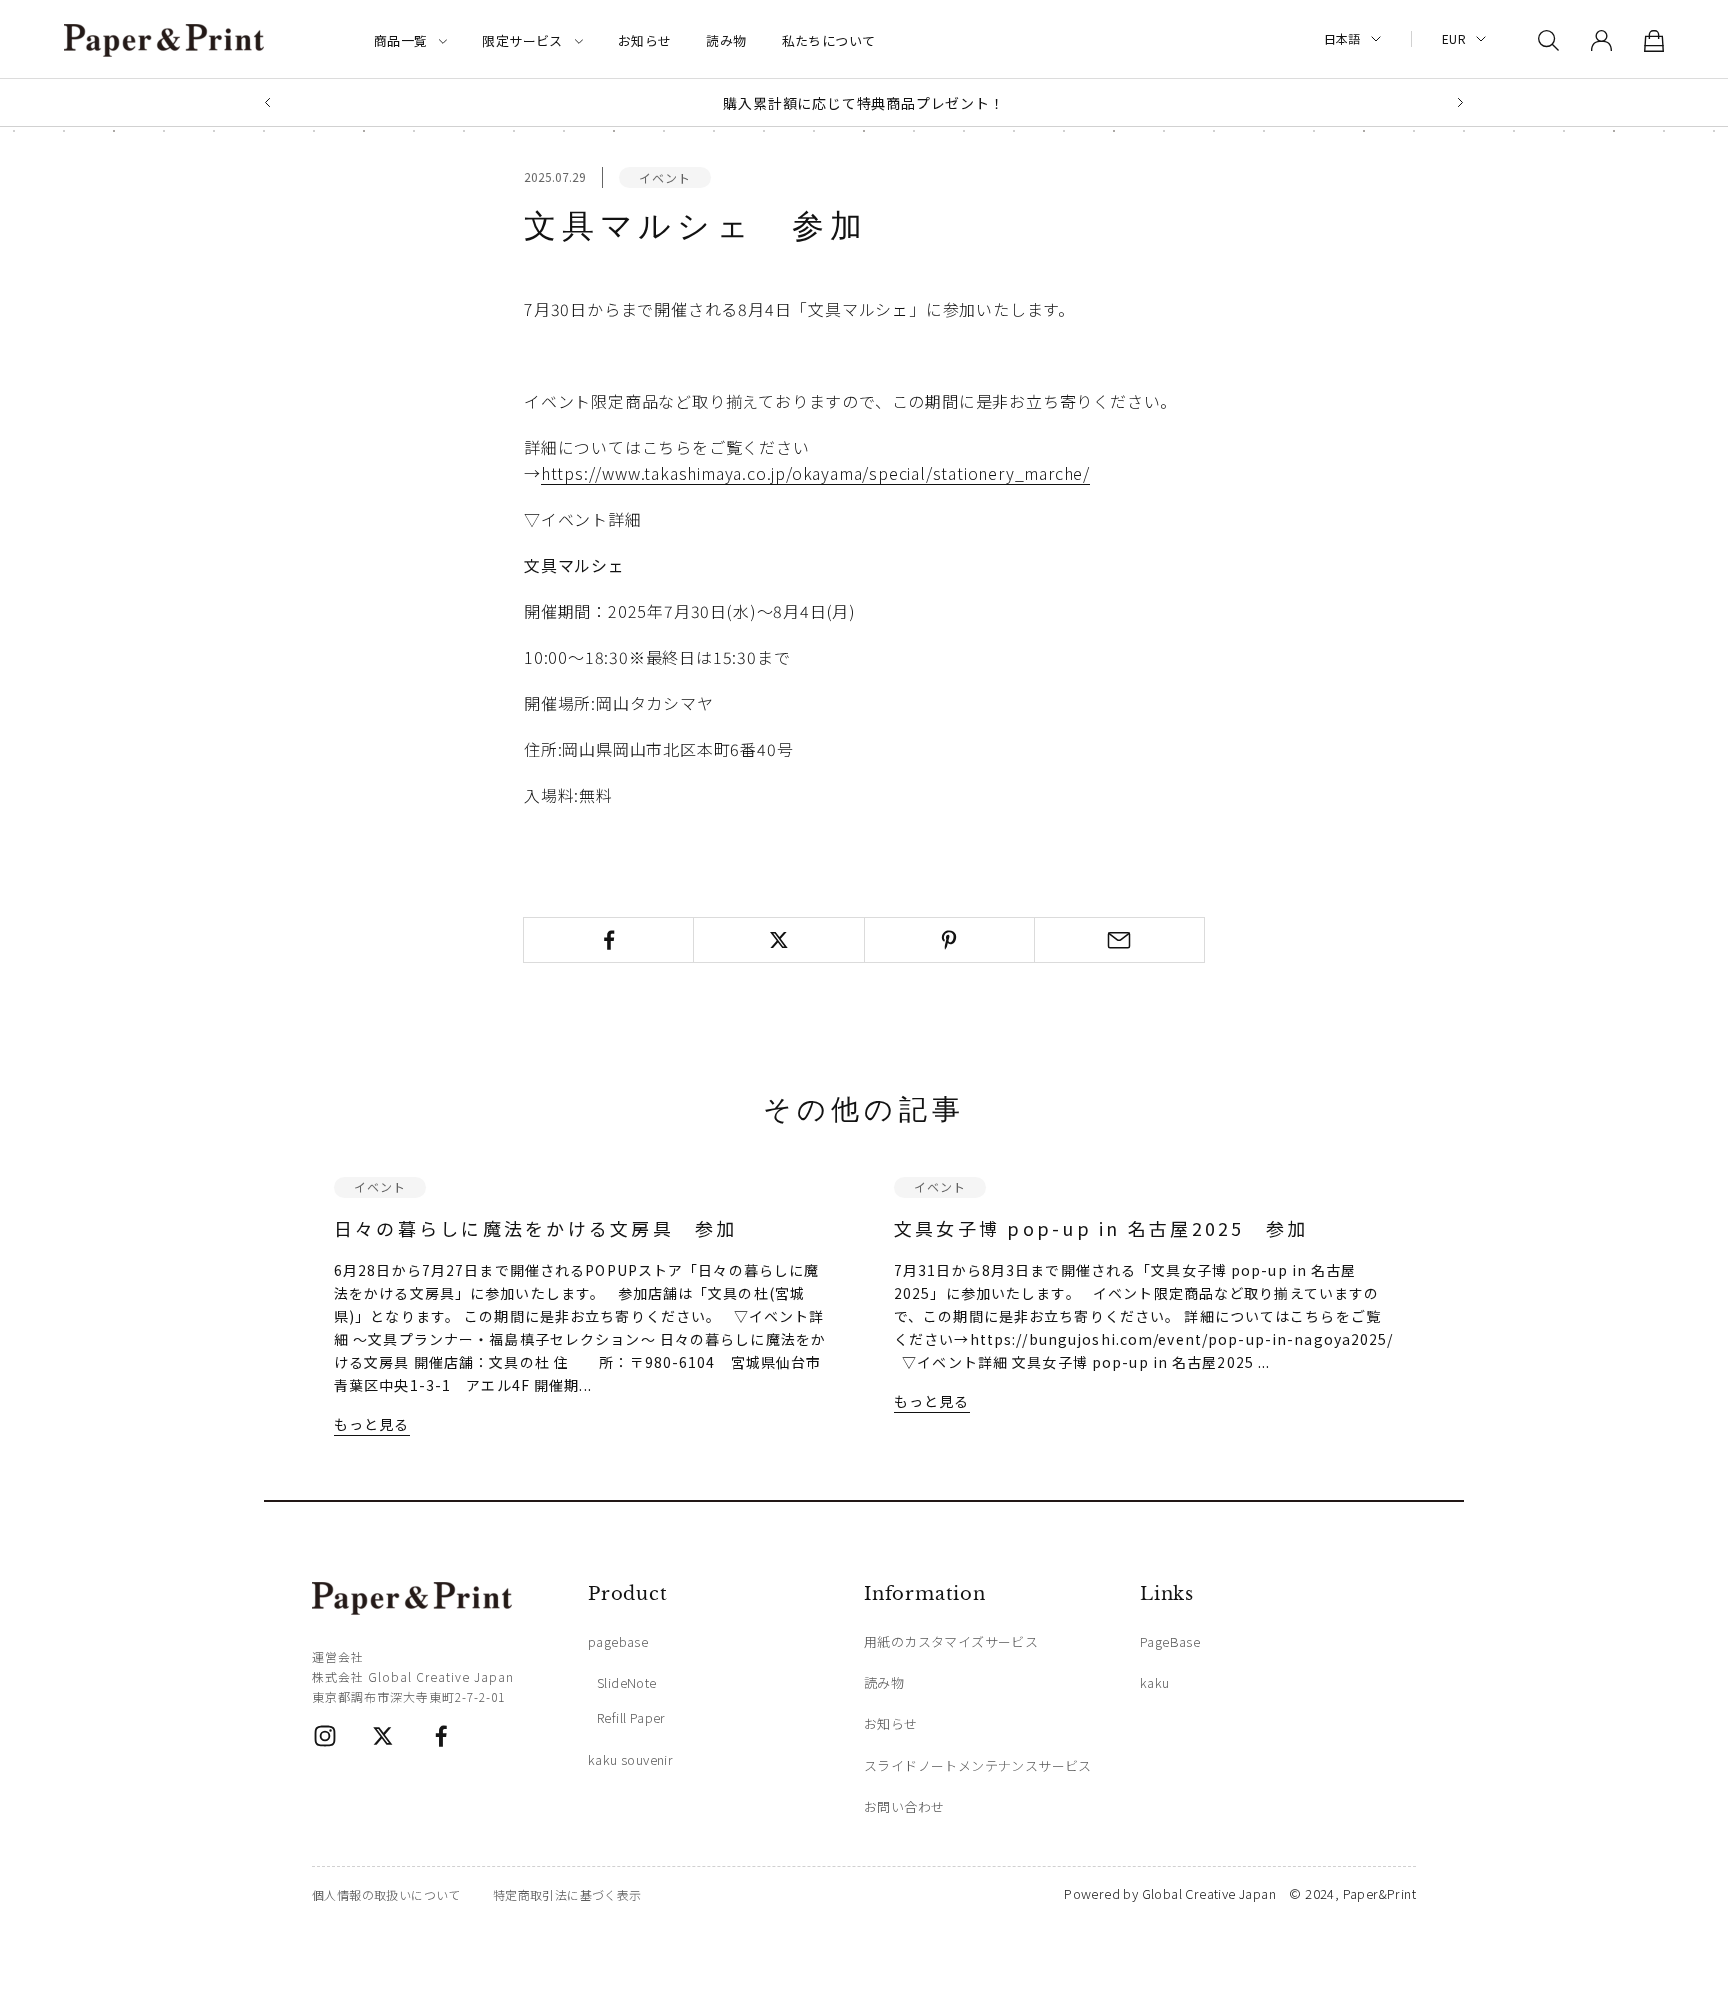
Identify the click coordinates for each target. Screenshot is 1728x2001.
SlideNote (627, 1682)
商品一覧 (401, 40)
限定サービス (522, 40)
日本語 (1342, 38)
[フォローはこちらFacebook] (441, 1736)
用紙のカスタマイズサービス (951, 1641)
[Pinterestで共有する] (949, 940)
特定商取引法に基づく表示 (567, 1894)
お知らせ (645, 40)
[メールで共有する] (1119, 940)
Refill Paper (631, 1717)
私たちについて (829, 40)
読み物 (726, 40)
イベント (665, 177)
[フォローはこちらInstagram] (325, 1736)
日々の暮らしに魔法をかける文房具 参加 (536, 1228)
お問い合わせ (904, 1806)
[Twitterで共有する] (778, 940)
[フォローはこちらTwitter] (383, 1736)
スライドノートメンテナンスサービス (978, 1765)
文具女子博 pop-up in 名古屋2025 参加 (1101, 1228)
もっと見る (372, 1424)
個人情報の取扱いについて (386, 1894)
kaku (1155, 1682)
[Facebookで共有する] (608, 940)
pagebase (618, 1641)
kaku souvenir (630, 1759)
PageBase (1170, 1641)
